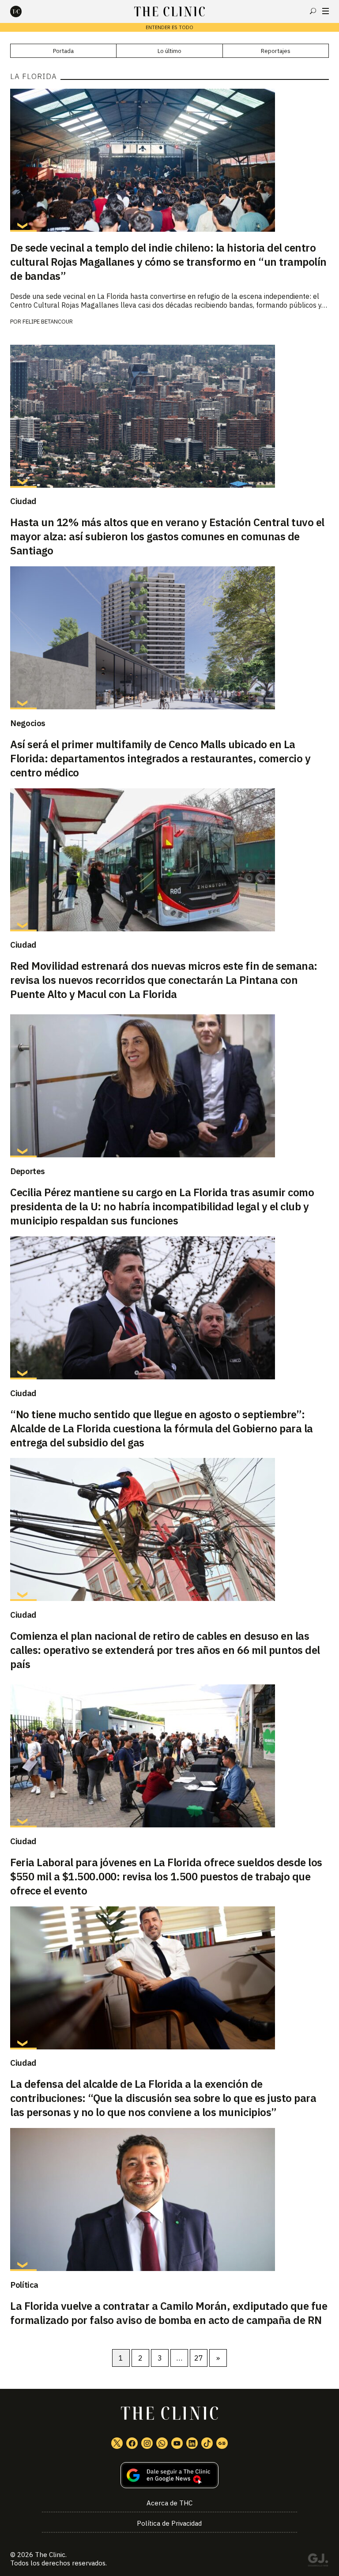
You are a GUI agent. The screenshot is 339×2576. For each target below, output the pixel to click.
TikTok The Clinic (207, 2443)
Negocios (28, 723)
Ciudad (23, 501)
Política (24, 2285)
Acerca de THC (169, 2503)
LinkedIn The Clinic (192, 2443)
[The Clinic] (23, 11)
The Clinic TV (177, 2443)
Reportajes (276, 51)
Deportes (28, 1171)
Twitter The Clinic (117, 2443)
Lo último (169, 51)
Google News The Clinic (222, 2443)
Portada (63, 51)
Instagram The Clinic (147, 2443)
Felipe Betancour (48, 322)
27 (199, 2358)
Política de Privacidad (169, 2523)
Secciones (326, 11)
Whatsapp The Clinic (162, 2443)
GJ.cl (318, 2561)
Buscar (313, 11)
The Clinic (50, 2555)
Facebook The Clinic (132, 2443)
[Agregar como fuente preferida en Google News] (169, 2475)
